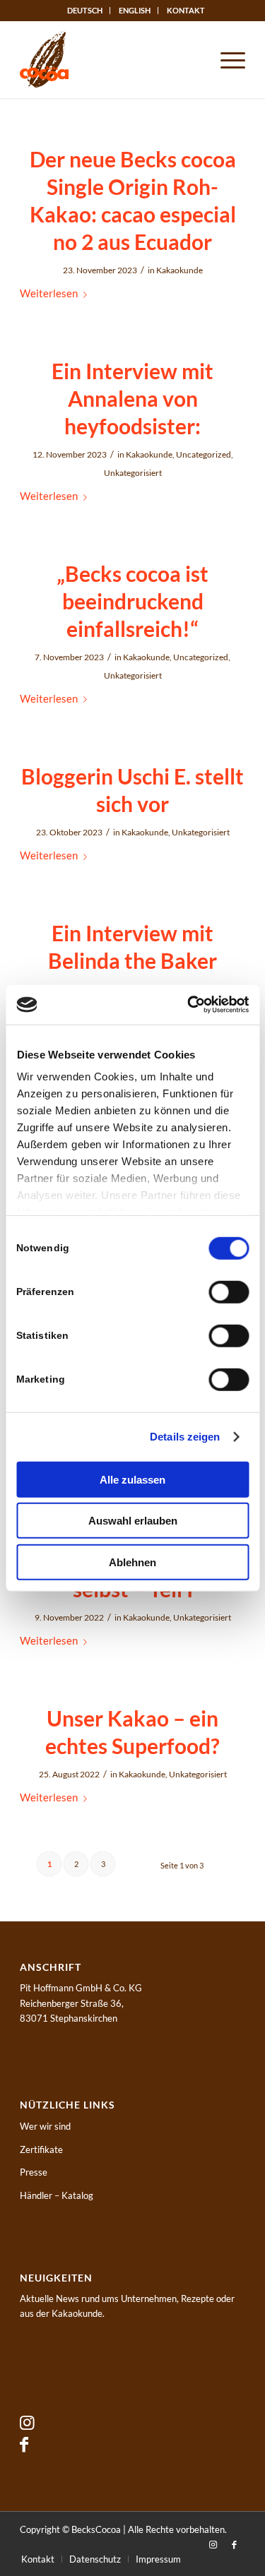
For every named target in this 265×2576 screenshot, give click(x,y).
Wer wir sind (45, 2126)
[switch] (229, 1292)
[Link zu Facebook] (235, 2544)
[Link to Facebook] (24, 2444)
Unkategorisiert (133, 473)
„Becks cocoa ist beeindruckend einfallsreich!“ (132, 601)
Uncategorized (204, 454)
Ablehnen (132, 1562)
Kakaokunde (179, 270)
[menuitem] (85, 11)
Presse (34, 2172)
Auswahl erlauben (133, 1521)
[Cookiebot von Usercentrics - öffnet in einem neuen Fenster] (189, 1005)
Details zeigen (185, 1437)
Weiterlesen (49, 293)
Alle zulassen (132, 1479)
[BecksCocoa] (110, 59)
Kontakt (186, 10)
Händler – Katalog (57, 2195)
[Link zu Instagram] (213, 2544)
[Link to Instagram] (27, 2422)
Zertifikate (41, 2149)
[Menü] (226, 59)
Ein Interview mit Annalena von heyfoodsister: (132, 398)
